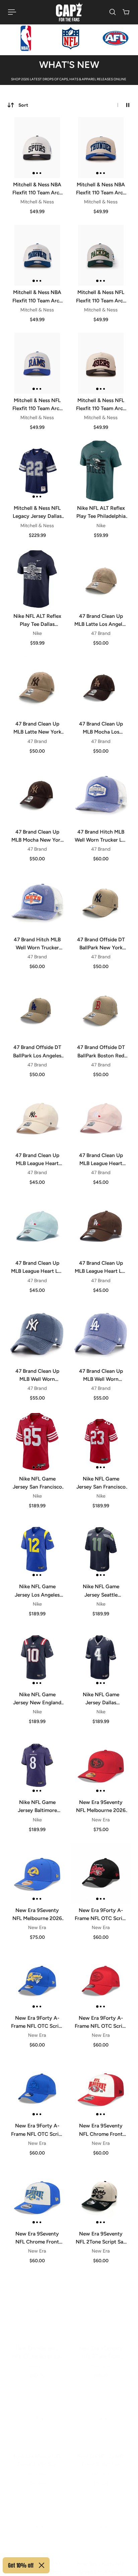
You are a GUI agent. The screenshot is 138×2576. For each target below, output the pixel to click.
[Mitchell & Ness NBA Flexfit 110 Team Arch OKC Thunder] (101, 148)
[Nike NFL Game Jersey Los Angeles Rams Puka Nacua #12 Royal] (37, 1549)
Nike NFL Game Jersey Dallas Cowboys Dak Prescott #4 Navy (101, 1699)
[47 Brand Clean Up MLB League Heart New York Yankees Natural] (37, 1118)
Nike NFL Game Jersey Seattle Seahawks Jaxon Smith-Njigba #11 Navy (101, 1591)
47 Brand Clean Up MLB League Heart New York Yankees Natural (37, 1160)
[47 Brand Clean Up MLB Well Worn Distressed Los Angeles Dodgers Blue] (101, 1334)
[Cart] (126, 12)
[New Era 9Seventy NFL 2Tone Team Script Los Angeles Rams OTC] (101, 2304)
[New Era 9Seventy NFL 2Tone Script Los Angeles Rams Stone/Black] (37, 2304)
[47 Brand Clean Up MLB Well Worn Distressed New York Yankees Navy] (37, 1334)
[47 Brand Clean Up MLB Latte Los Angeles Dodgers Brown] (101, 579)
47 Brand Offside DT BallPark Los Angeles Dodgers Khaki (37, 1052)
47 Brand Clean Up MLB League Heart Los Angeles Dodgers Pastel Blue (37, 1267)
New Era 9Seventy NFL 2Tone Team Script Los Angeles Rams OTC (101, 2346)
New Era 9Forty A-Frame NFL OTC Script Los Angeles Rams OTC (37, 2022)
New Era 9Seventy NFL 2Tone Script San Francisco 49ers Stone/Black (101, 2238)
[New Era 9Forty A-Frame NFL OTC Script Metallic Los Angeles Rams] (37, 2089)
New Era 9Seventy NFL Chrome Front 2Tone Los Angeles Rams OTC (37, 2238)
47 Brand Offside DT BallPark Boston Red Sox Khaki (101, 1052)
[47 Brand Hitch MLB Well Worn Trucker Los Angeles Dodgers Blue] (101, 795)
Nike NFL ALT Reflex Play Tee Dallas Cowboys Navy (37, 621)
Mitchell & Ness (37, 202)
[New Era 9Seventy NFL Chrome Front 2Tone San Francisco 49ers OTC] (101, 2089)
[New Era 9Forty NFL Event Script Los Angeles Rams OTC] (101, 2412)
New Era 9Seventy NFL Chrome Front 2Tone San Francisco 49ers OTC (101, 2130)
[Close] (42, 2565)
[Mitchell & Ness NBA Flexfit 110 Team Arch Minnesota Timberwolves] (37, 255)
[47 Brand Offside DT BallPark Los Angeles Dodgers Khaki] (37, 1010)
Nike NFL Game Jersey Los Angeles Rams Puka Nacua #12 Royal (37, 1591)
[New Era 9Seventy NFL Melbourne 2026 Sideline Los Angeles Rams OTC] (37, 1873)
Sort (23, 105)
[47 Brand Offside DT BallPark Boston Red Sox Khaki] (101, 1010)
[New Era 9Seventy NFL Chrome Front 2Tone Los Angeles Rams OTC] (37, 2197)
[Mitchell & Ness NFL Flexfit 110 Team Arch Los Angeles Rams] (37, 363)
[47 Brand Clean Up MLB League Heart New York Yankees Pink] (101, 1118)
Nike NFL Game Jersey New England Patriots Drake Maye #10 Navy (37, 1699)
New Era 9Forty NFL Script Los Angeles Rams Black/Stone (101, 2562)
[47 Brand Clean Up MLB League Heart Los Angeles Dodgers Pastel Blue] (37, 1226)
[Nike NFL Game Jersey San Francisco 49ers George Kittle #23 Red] (37, 1442)
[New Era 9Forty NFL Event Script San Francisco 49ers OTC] (37, 2412)
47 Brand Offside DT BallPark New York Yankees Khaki (101, 944)
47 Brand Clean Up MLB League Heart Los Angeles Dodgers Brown (101, 1267)
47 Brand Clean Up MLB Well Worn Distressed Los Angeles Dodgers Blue (101, 1375)
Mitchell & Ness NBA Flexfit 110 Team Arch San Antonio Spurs (37, 189)
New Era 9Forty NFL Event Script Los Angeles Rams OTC (101, 2454)
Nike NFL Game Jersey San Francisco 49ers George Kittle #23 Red (37, 1483)
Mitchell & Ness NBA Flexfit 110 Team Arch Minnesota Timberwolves (37, 297)
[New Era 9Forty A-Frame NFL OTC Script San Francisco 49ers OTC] (101, 1873)
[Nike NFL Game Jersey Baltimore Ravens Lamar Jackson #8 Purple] (37, 1765)
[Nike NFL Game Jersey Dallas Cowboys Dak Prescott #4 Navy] (101, 1657)
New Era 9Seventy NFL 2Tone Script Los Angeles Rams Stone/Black (37, 2346)
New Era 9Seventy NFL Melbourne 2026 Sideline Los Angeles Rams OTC (37, 1915)
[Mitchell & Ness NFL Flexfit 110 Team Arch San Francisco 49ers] (101, 363)
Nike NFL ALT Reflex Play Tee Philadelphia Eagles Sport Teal (101, 512)
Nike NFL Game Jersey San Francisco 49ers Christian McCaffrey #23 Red (101, 1483)
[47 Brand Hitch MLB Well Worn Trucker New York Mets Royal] (37, 902)
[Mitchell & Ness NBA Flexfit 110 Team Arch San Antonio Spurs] (37, 148)
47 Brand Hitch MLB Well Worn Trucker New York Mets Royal (37, 944)
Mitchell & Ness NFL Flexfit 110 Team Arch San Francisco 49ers (101, 405)
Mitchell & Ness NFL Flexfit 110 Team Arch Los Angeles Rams (37, 405)
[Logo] (69, 12)
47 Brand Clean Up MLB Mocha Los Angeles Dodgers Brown (101, 728)
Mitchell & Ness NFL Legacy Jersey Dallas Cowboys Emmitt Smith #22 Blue (37, 512)
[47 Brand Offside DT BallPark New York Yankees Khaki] (101, 902)
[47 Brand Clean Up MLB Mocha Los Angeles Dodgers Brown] (101, 687)
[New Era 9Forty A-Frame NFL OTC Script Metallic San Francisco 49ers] (101, 1981)
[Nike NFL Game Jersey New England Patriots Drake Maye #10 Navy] (37, 1657)
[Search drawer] (113, 12)
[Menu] (12, 12)
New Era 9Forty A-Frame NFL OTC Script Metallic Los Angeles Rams (37, 2130)
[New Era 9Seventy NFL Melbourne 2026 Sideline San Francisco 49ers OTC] (101, 1765)
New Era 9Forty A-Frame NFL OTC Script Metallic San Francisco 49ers (101, 2022)
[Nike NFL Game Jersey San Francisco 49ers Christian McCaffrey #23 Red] (101, 1442)
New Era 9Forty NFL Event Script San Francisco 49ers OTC (37, 2454)
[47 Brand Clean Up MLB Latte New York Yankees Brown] (37, 687)
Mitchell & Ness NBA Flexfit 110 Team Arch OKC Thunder (101, 189)
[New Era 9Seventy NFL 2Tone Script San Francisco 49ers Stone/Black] (101, 2197)
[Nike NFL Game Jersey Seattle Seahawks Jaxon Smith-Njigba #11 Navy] (101, 1549)
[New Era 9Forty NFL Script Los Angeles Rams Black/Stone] (101, 2520)
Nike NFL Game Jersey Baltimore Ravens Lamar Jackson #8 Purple (37, 1807)
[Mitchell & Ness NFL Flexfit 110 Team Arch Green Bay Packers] (101, 255)
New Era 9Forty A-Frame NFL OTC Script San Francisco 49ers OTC (101, 1915)
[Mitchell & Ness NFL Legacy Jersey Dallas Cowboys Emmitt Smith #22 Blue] (37, 471)
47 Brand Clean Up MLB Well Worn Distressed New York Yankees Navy (37, 1375)
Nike (101, 526)
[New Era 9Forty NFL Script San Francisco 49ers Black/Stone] (37, 2520)
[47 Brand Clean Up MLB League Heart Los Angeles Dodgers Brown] (101, 1226)
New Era (101, 1820)
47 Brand (101, 633)
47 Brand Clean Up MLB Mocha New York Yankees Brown (37, 836)
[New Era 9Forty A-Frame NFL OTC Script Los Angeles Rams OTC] (37, 1981)
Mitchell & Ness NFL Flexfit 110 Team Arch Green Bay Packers (101, 297)
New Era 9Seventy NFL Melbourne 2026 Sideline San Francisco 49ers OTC (101, 1807)
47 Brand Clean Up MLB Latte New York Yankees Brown (37, 728)
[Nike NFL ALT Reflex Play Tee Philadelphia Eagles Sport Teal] (101, 471)
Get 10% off (21, 2565)
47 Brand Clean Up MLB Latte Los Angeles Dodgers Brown (101, 621)
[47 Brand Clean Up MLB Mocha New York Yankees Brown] (37, 795)
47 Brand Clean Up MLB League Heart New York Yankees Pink (101, 1160)
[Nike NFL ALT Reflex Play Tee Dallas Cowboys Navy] (37, 579)
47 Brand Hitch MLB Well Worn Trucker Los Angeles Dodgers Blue (101, 836)
